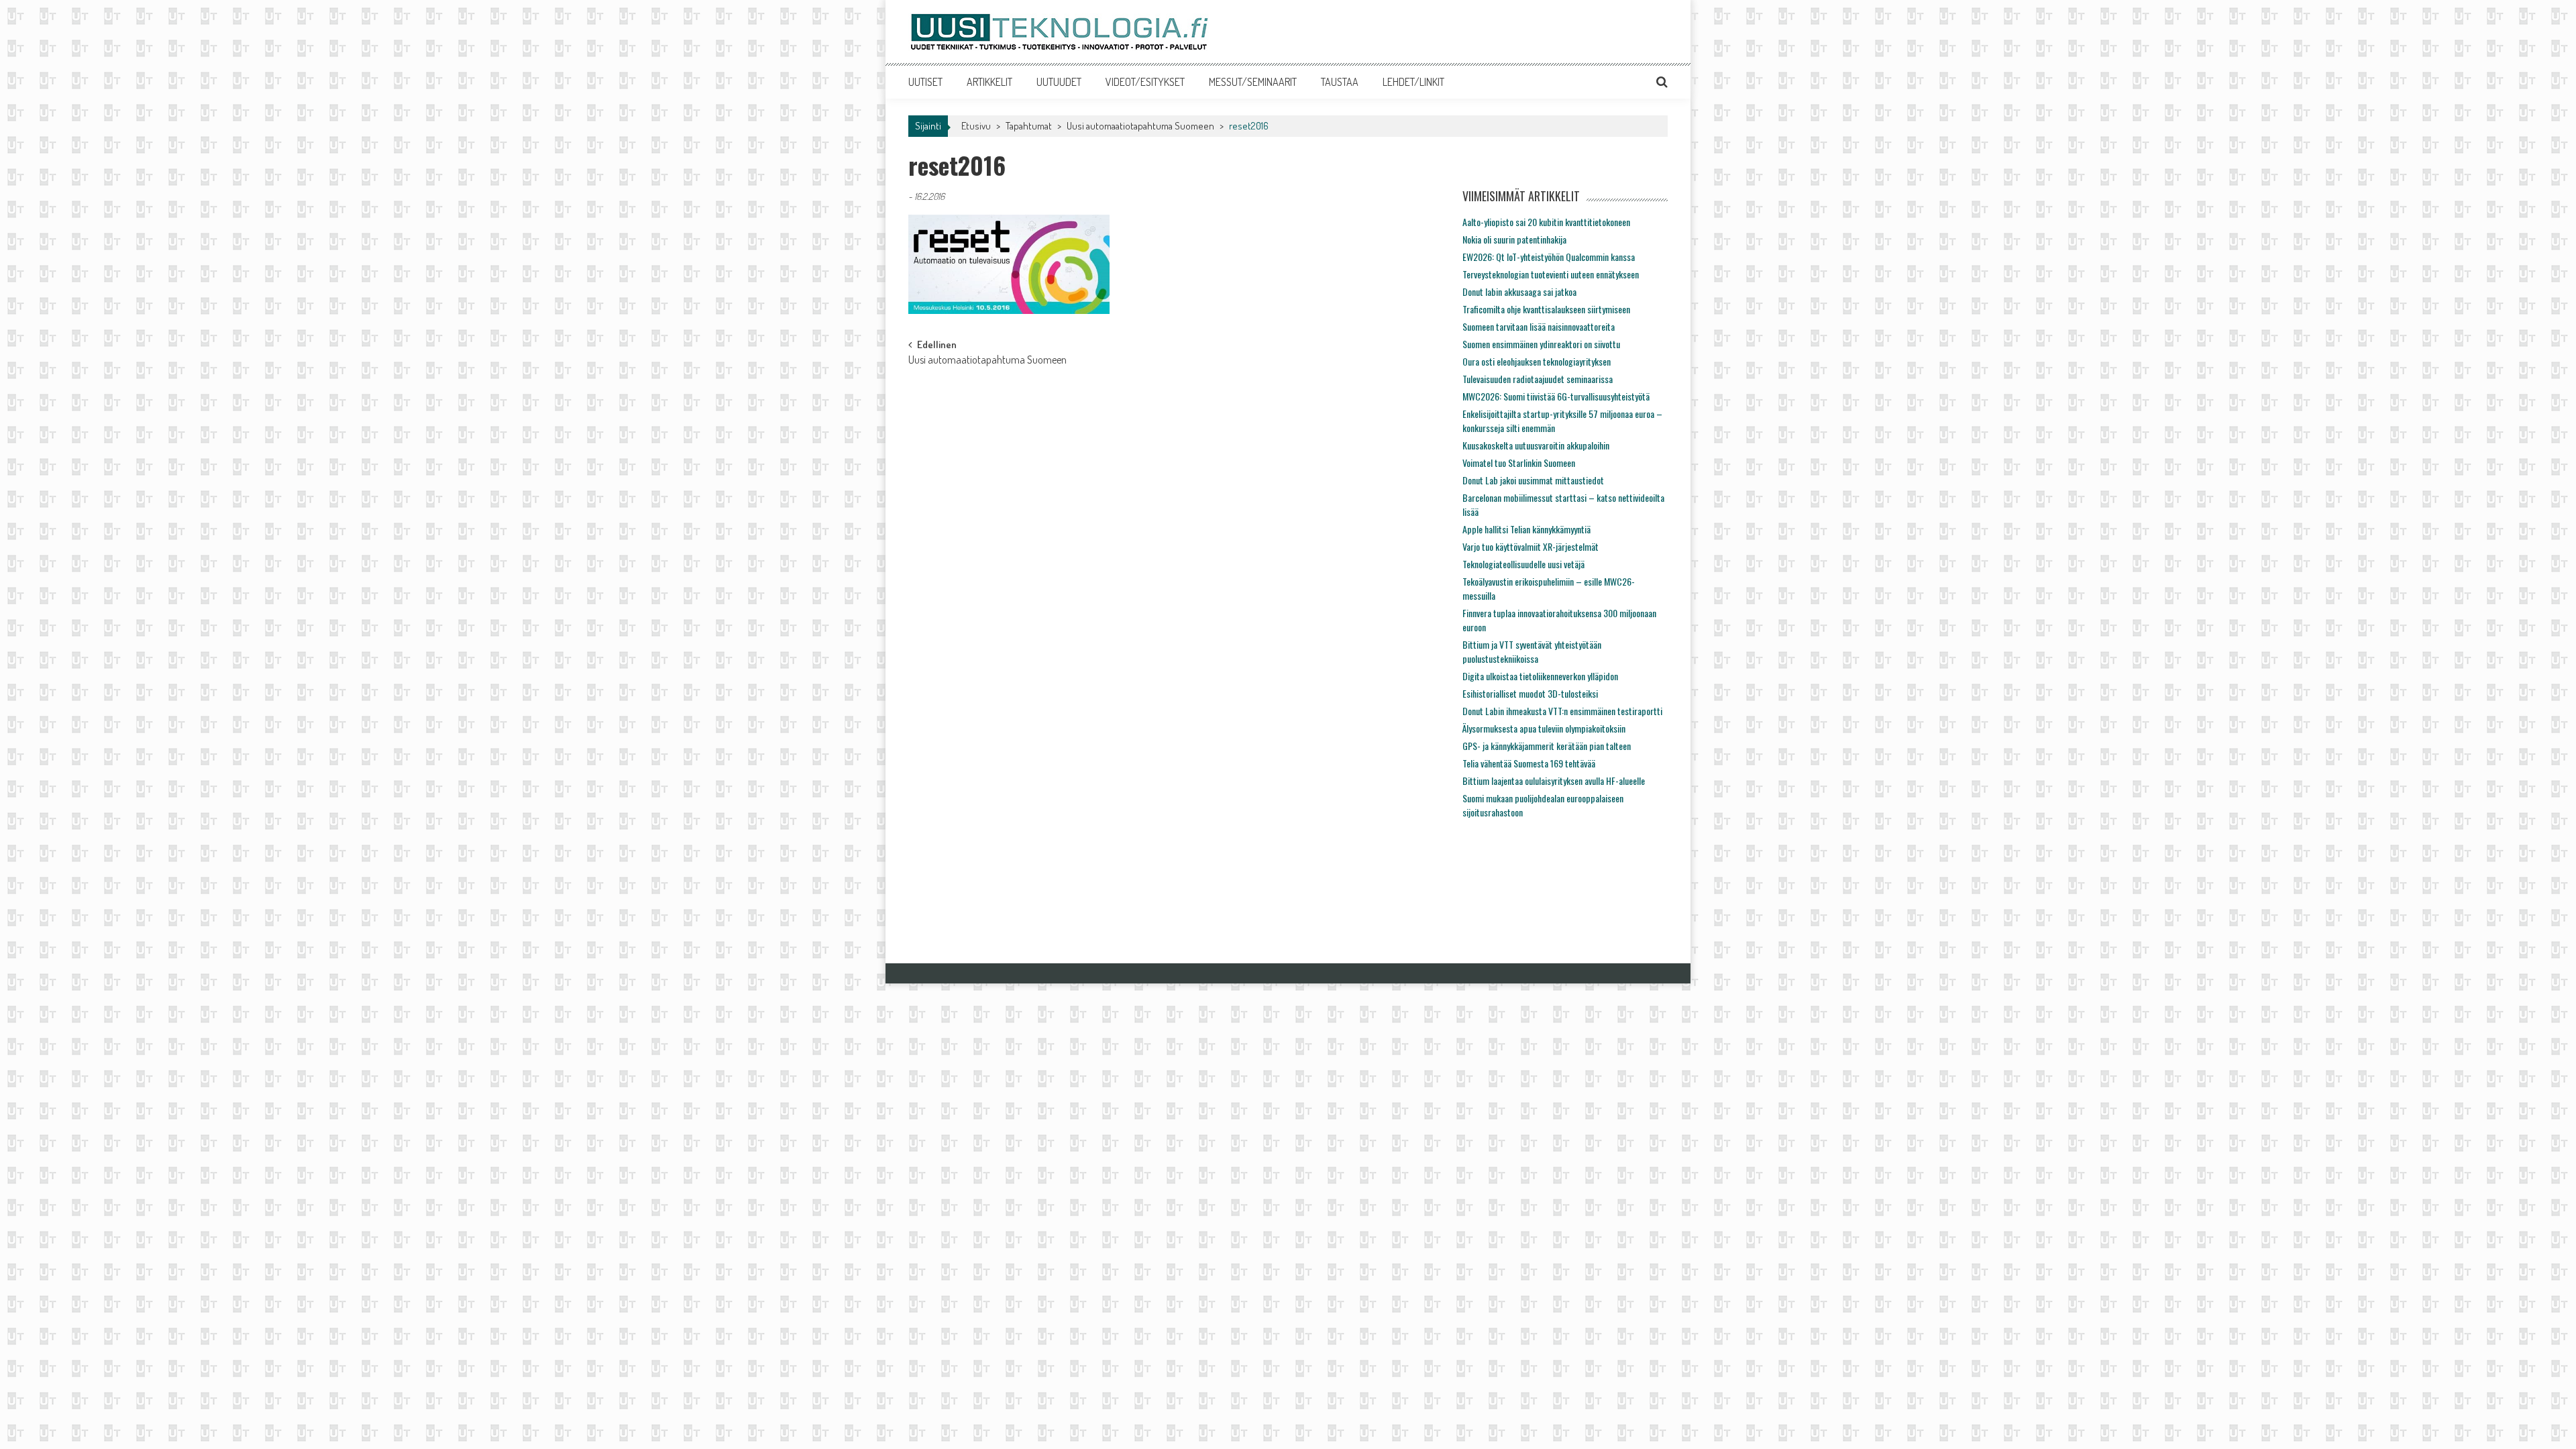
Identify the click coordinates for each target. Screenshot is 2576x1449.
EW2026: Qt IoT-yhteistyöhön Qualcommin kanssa (1549, 257)
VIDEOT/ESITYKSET (1145, 82)
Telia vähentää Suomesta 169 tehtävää (1529, 763)
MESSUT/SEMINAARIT (1253, 82)
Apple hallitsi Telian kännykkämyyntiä (1526, 529)
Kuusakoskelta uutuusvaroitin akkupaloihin (1536, 445)
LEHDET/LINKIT (1413, 82)
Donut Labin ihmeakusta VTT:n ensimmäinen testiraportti (1562, 711)
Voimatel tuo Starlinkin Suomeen (1519, 463)
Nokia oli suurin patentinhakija (1514, 239)
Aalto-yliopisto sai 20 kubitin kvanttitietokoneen (1546, 222)
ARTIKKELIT (989, 82)
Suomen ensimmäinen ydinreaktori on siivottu (1541, 344)
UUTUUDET (1059, 82)
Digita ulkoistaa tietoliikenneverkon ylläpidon (1540, 676)
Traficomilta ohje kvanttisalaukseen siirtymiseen (1546, 309)
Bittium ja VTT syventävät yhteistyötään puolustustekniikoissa (1532, 651)
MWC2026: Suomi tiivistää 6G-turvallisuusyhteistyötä (1556, 396)
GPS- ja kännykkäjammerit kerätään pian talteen (1547, 746)
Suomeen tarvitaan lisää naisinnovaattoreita (1539, 326)
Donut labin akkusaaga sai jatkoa (1519, 291)
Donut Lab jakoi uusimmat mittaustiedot (1533, 480)
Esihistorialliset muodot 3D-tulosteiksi (1530, 693)
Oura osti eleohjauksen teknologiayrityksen (1537, 361)
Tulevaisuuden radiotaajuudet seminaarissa (1538, 379)
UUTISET (925, 82)
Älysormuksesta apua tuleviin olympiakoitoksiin (1544, 728)
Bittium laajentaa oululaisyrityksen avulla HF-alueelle (1554, 781)
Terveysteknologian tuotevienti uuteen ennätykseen (1551, 274)
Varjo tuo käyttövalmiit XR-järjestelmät (1531, 546)
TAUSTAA (1340, 82)
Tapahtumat (1029, 126)
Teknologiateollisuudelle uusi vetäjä (1523, 564)
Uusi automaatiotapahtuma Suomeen (1140, 126)
